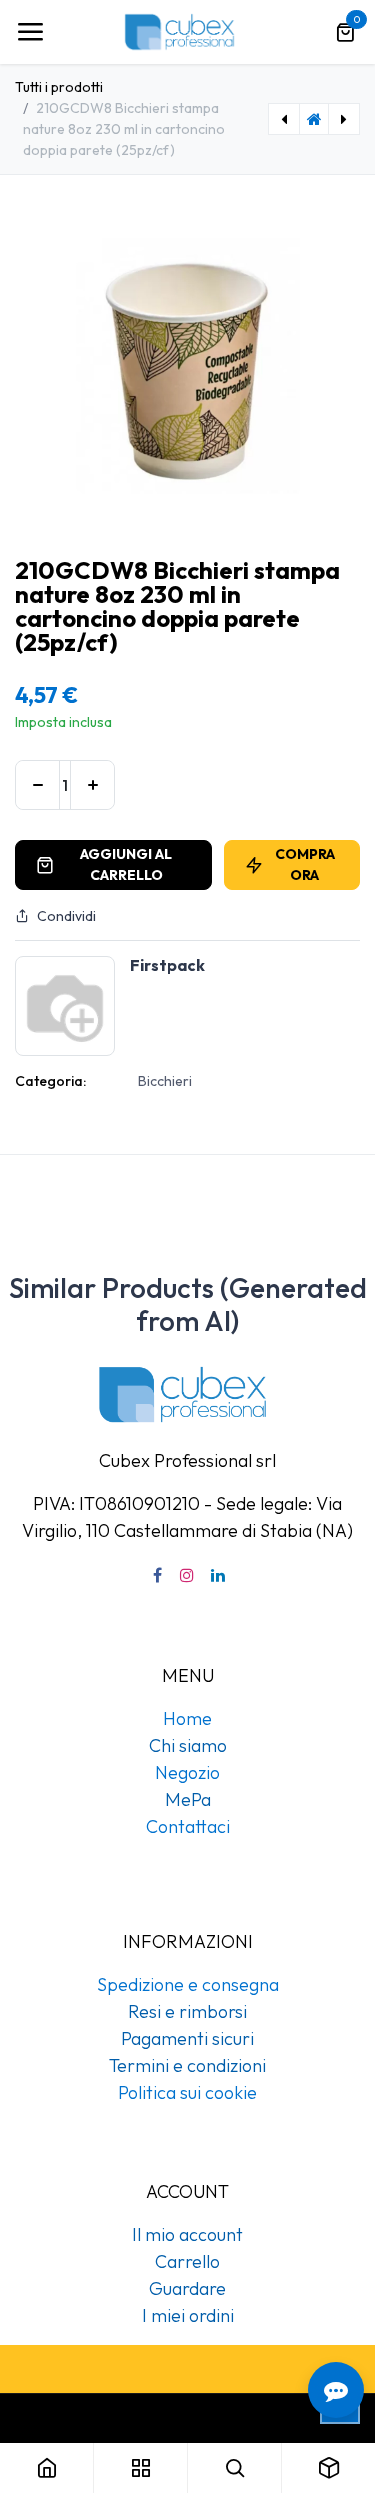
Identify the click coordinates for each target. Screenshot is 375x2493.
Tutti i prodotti (59, 87)
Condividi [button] (66, 916)
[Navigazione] (30, 32)
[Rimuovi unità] (37, 785)
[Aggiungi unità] (92, 785)
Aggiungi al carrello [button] (126, 864)
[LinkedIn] (218, 1575)
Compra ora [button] (305, 864)
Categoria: (50, 1081)
